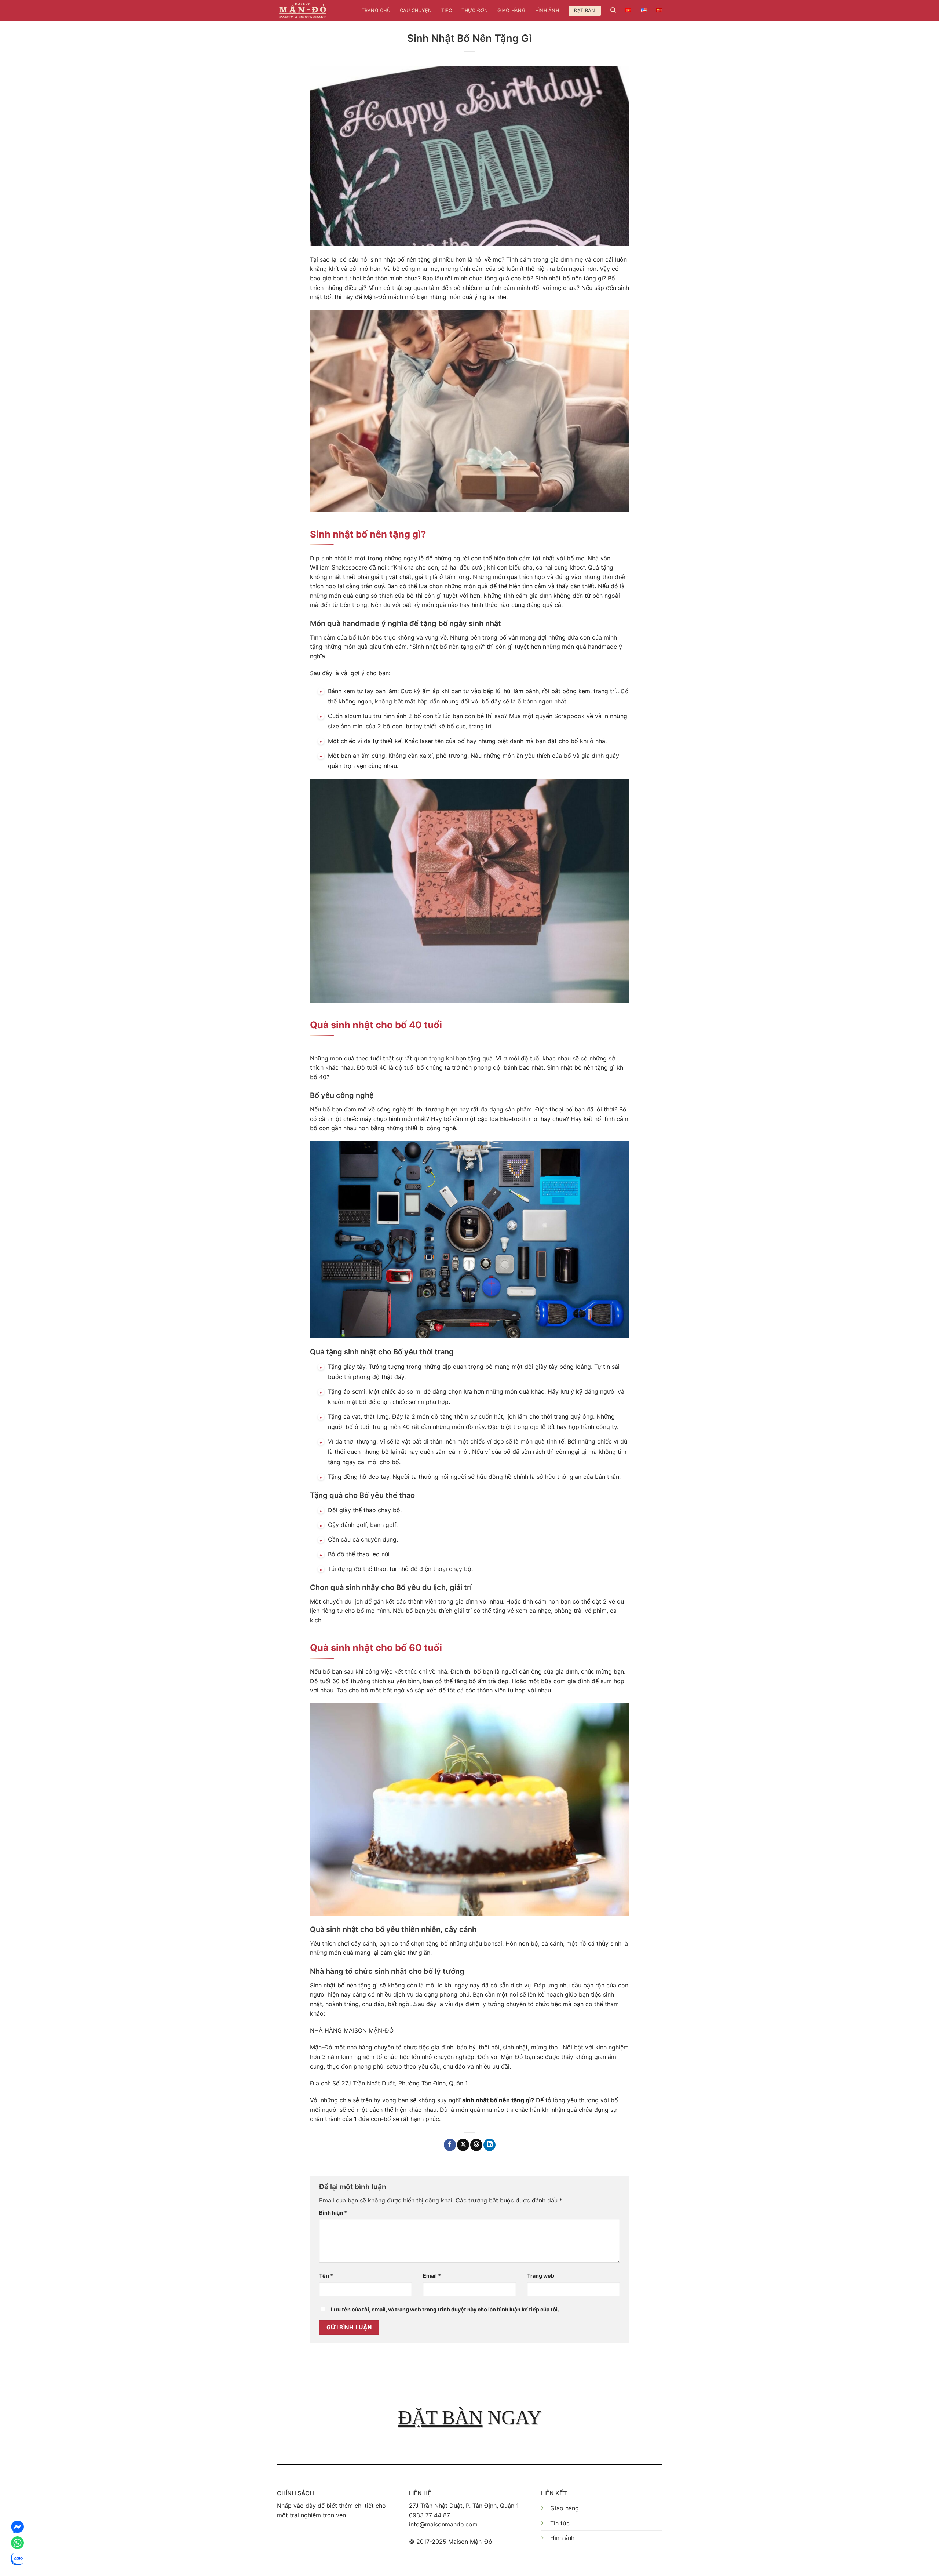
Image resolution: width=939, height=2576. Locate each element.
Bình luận (333, 2213)
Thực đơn (475, 10)
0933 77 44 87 (430, 2515)
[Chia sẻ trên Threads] (476, 2145)
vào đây (305, 2506)
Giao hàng (511, 10)
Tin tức (560, 2523)
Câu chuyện (416, 10)
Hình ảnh (547, 10)
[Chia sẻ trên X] (463, 2145)
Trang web (541, 2276)
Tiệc (447, 10)
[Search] (613, 10)
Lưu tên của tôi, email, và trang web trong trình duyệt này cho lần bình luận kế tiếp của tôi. (445, 2309)
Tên (326, 2276)
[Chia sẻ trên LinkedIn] (489, 2145)
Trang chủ (376, 10)
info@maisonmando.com (443, 2524)
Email (432, 2276)
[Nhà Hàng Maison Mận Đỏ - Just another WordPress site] (303, 10)
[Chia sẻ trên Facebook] (450, 2145)
